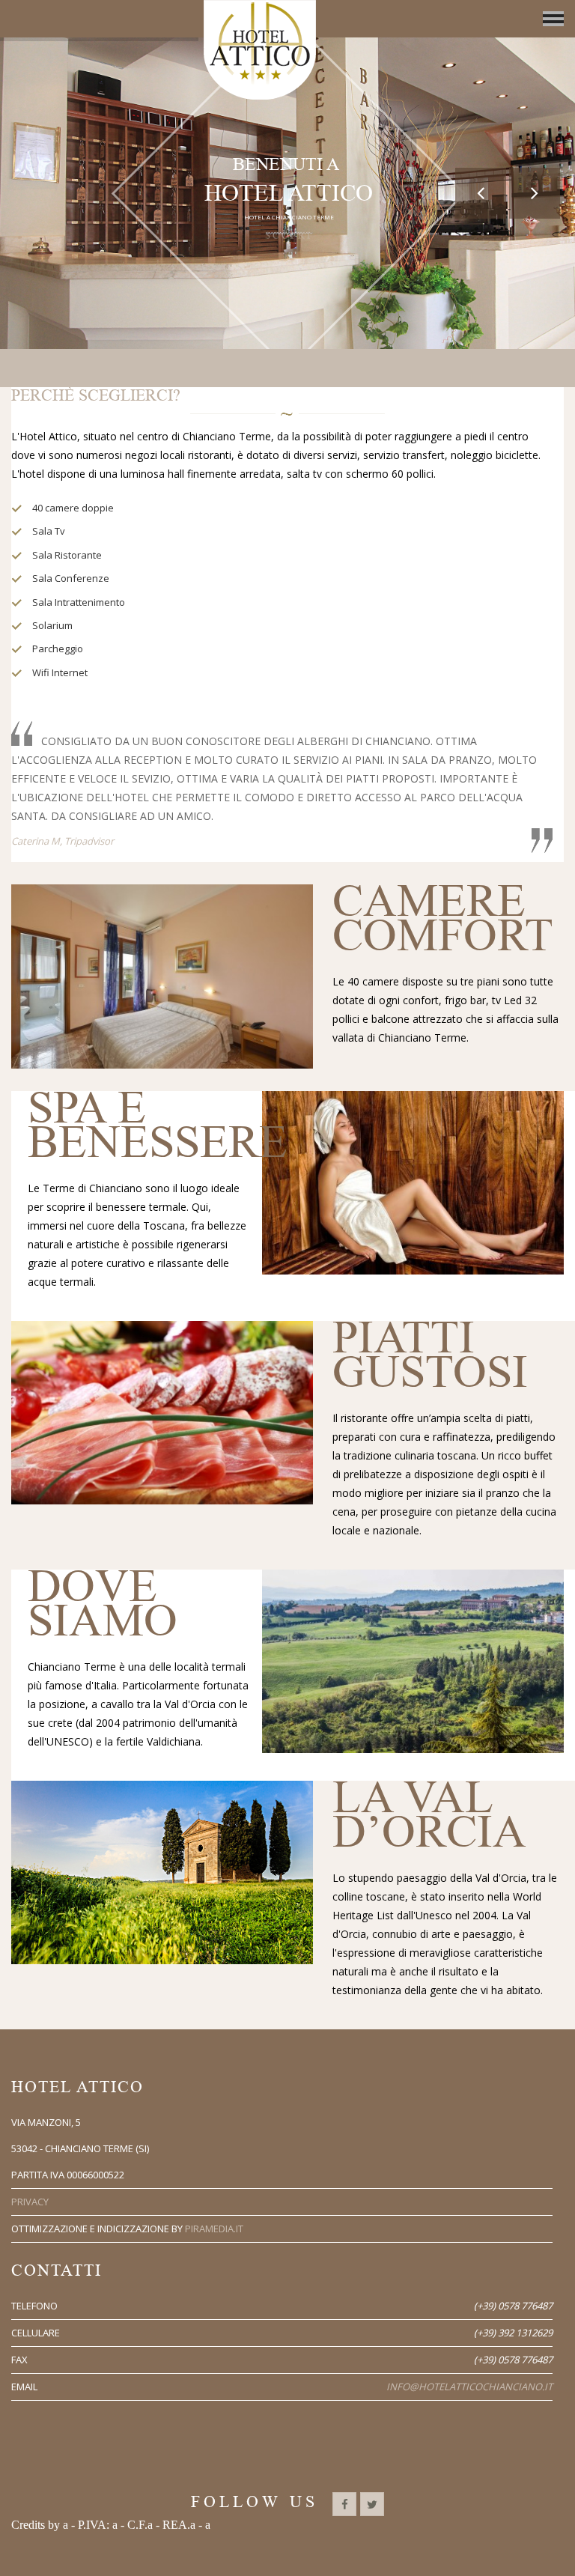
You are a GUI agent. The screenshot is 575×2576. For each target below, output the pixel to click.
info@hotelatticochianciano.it (469, 2387)
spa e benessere (158, 1125)
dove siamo (103, 1604)
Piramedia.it (214, 2229)
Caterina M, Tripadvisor (63, 841)
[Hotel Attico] (260, 50)
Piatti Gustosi (430, 1355)
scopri (289, 247)
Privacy (30, 2202)
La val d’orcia (429, 1815)
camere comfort (443, 918)
